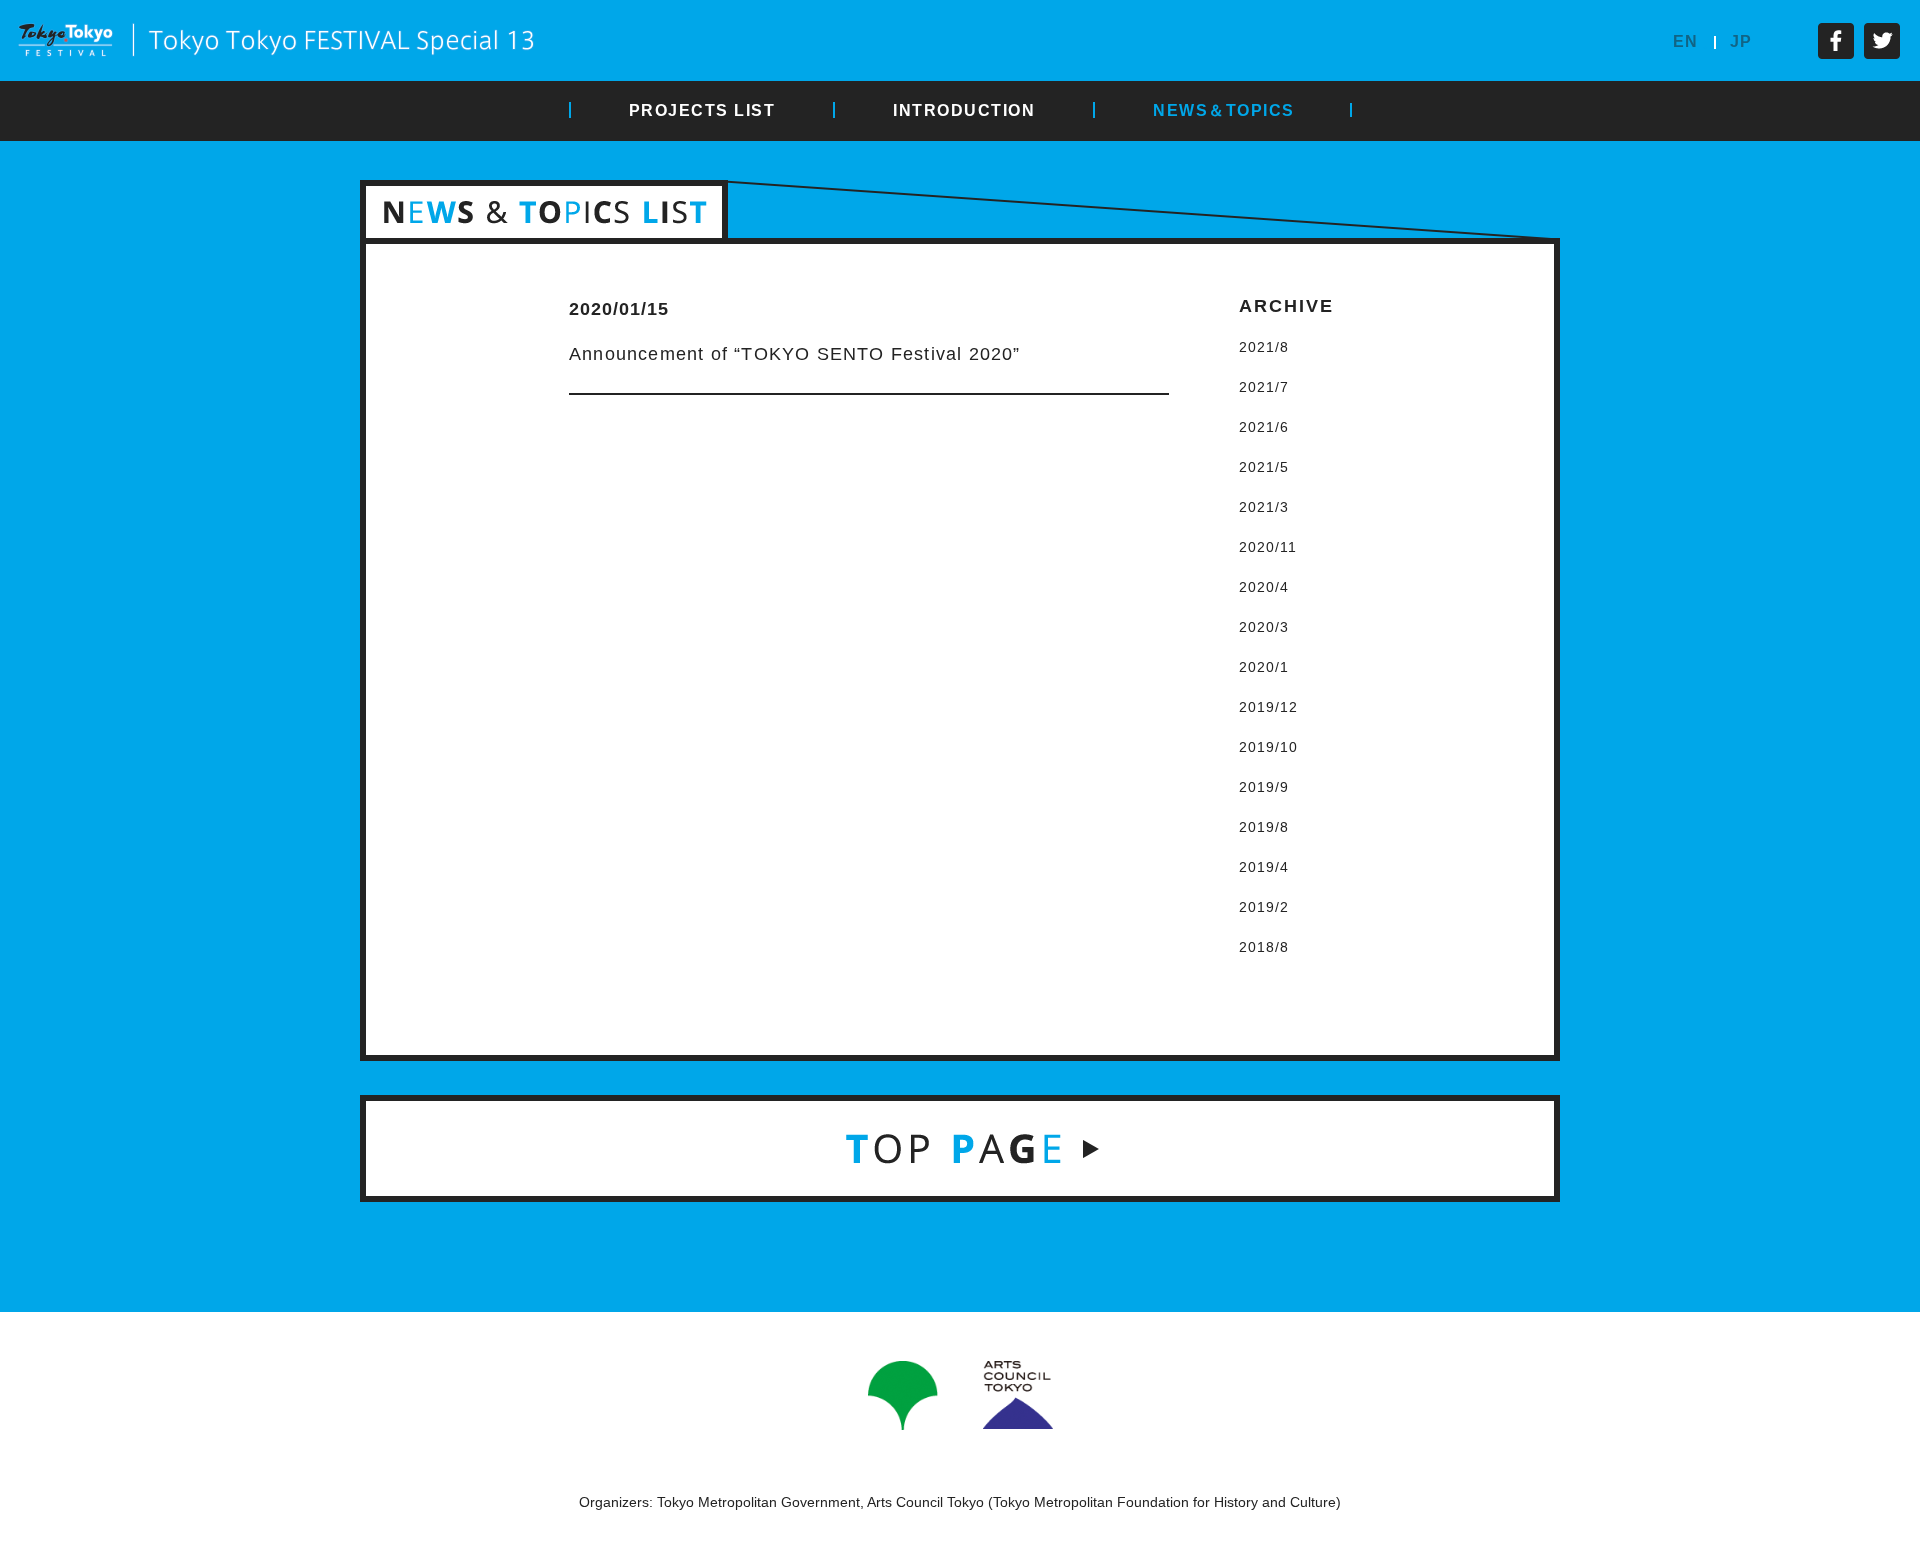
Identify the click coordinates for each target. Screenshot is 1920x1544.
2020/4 (1264, 587)
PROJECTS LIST (702, 110)
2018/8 (1264, 947)
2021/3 (1264, 507)
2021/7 (1264, 387)
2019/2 (1264, 907)
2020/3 (1264, 627)
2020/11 (1268, 547)
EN (1685, 41)
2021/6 (1264, 427)
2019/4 (1264, 867)
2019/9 (1264, 787)
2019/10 (1268, 747)
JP (1741, 41)
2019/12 (1268, 707)
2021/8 (1264, 347)
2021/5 (1264, 467)
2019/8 (1264, 827)
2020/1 (1264, 667)
